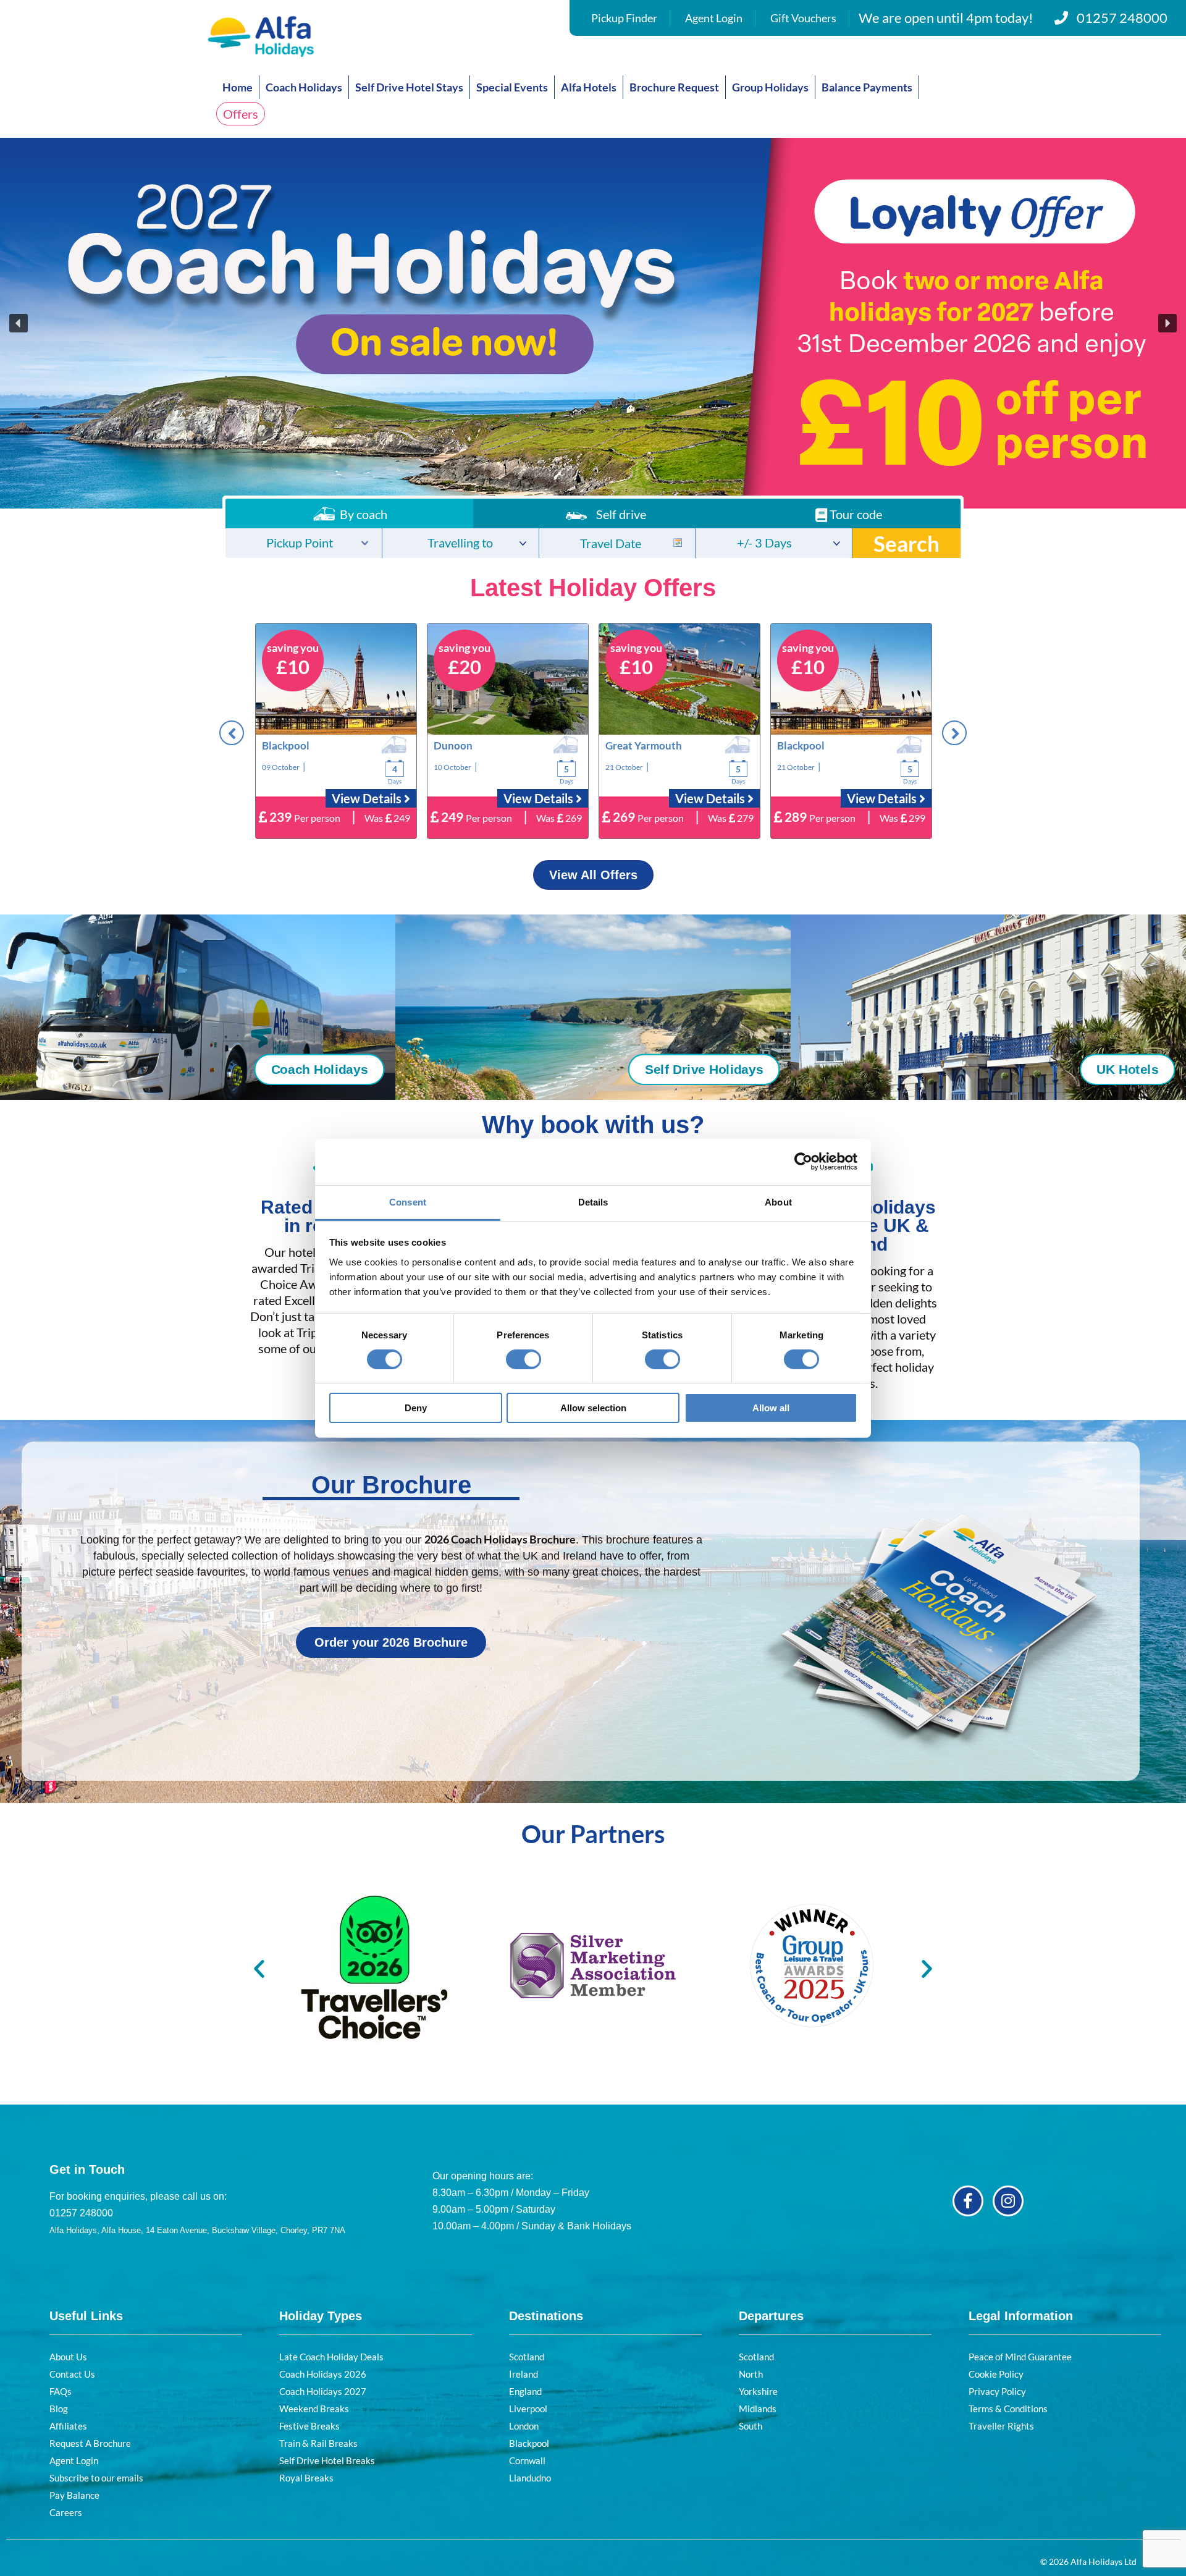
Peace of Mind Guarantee (1020, 2357)
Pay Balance (74, 2495)
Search (906, 543)
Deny (416, 1408)
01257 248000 (1122, 18)
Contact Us (72, 2374)
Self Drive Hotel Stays (409, 87)
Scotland (527, 2357)
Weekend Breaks (314, 2409)
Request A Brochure (90, 2443)
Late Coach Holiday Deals (331, 2357)
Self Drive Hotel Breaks (327, 2460)
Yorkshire (758, 2391)
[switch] (524, 1359)
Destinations (546, 2316)
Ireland (524, 2374)
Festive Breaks (309, 2426)
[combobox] (304, 543)
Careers (66, 2512)
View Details (368, 798)
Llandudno (530, 2478)
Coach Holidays (304, 87)
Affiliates (68, 2426)
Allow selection (593, 1408)
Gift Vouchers (803, 18)
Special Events (512, 87)
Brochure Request (674, 87)
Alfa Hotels (589, 87)
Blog (59, 2409)
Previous (232, 733)
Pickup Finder (624, 18)
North (751, 2374)
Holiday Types (321, 2316)
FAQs (61, 2391)
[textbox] (304, 544)
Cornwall (527, 2460)
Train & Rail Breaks (318, 2443)
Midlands (758, 2409)
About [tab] (778, 1201)
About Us (68, 2357)
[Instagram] (1008, 2201)
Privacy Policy (997, 2391)
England (525, 2391)
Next (954, 733)
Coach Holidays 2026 (323, 2374)
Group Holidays (770, 87)
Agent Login (714, 18)
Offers (241, 114)
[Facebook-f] (968, 2201)
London (524, 2426)
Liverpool (528, 2409)
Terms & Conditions (1008, 2409)
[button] (593, 323)
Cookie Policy (996, 2374)
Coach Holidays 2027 (323, 2391)
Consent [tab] (408, 1201)
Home (238, 87)
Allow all (771, 1408)
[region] (593, 323)
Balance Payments (867, 87)
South (751, 2426)
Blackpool (529, 2443)
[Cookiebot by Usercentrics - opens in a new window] (803, 1162)
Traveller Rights (1001, 2426)
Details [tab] (593, 1201)
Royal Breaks (306, 2478)
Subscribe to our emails (96, 2478)
